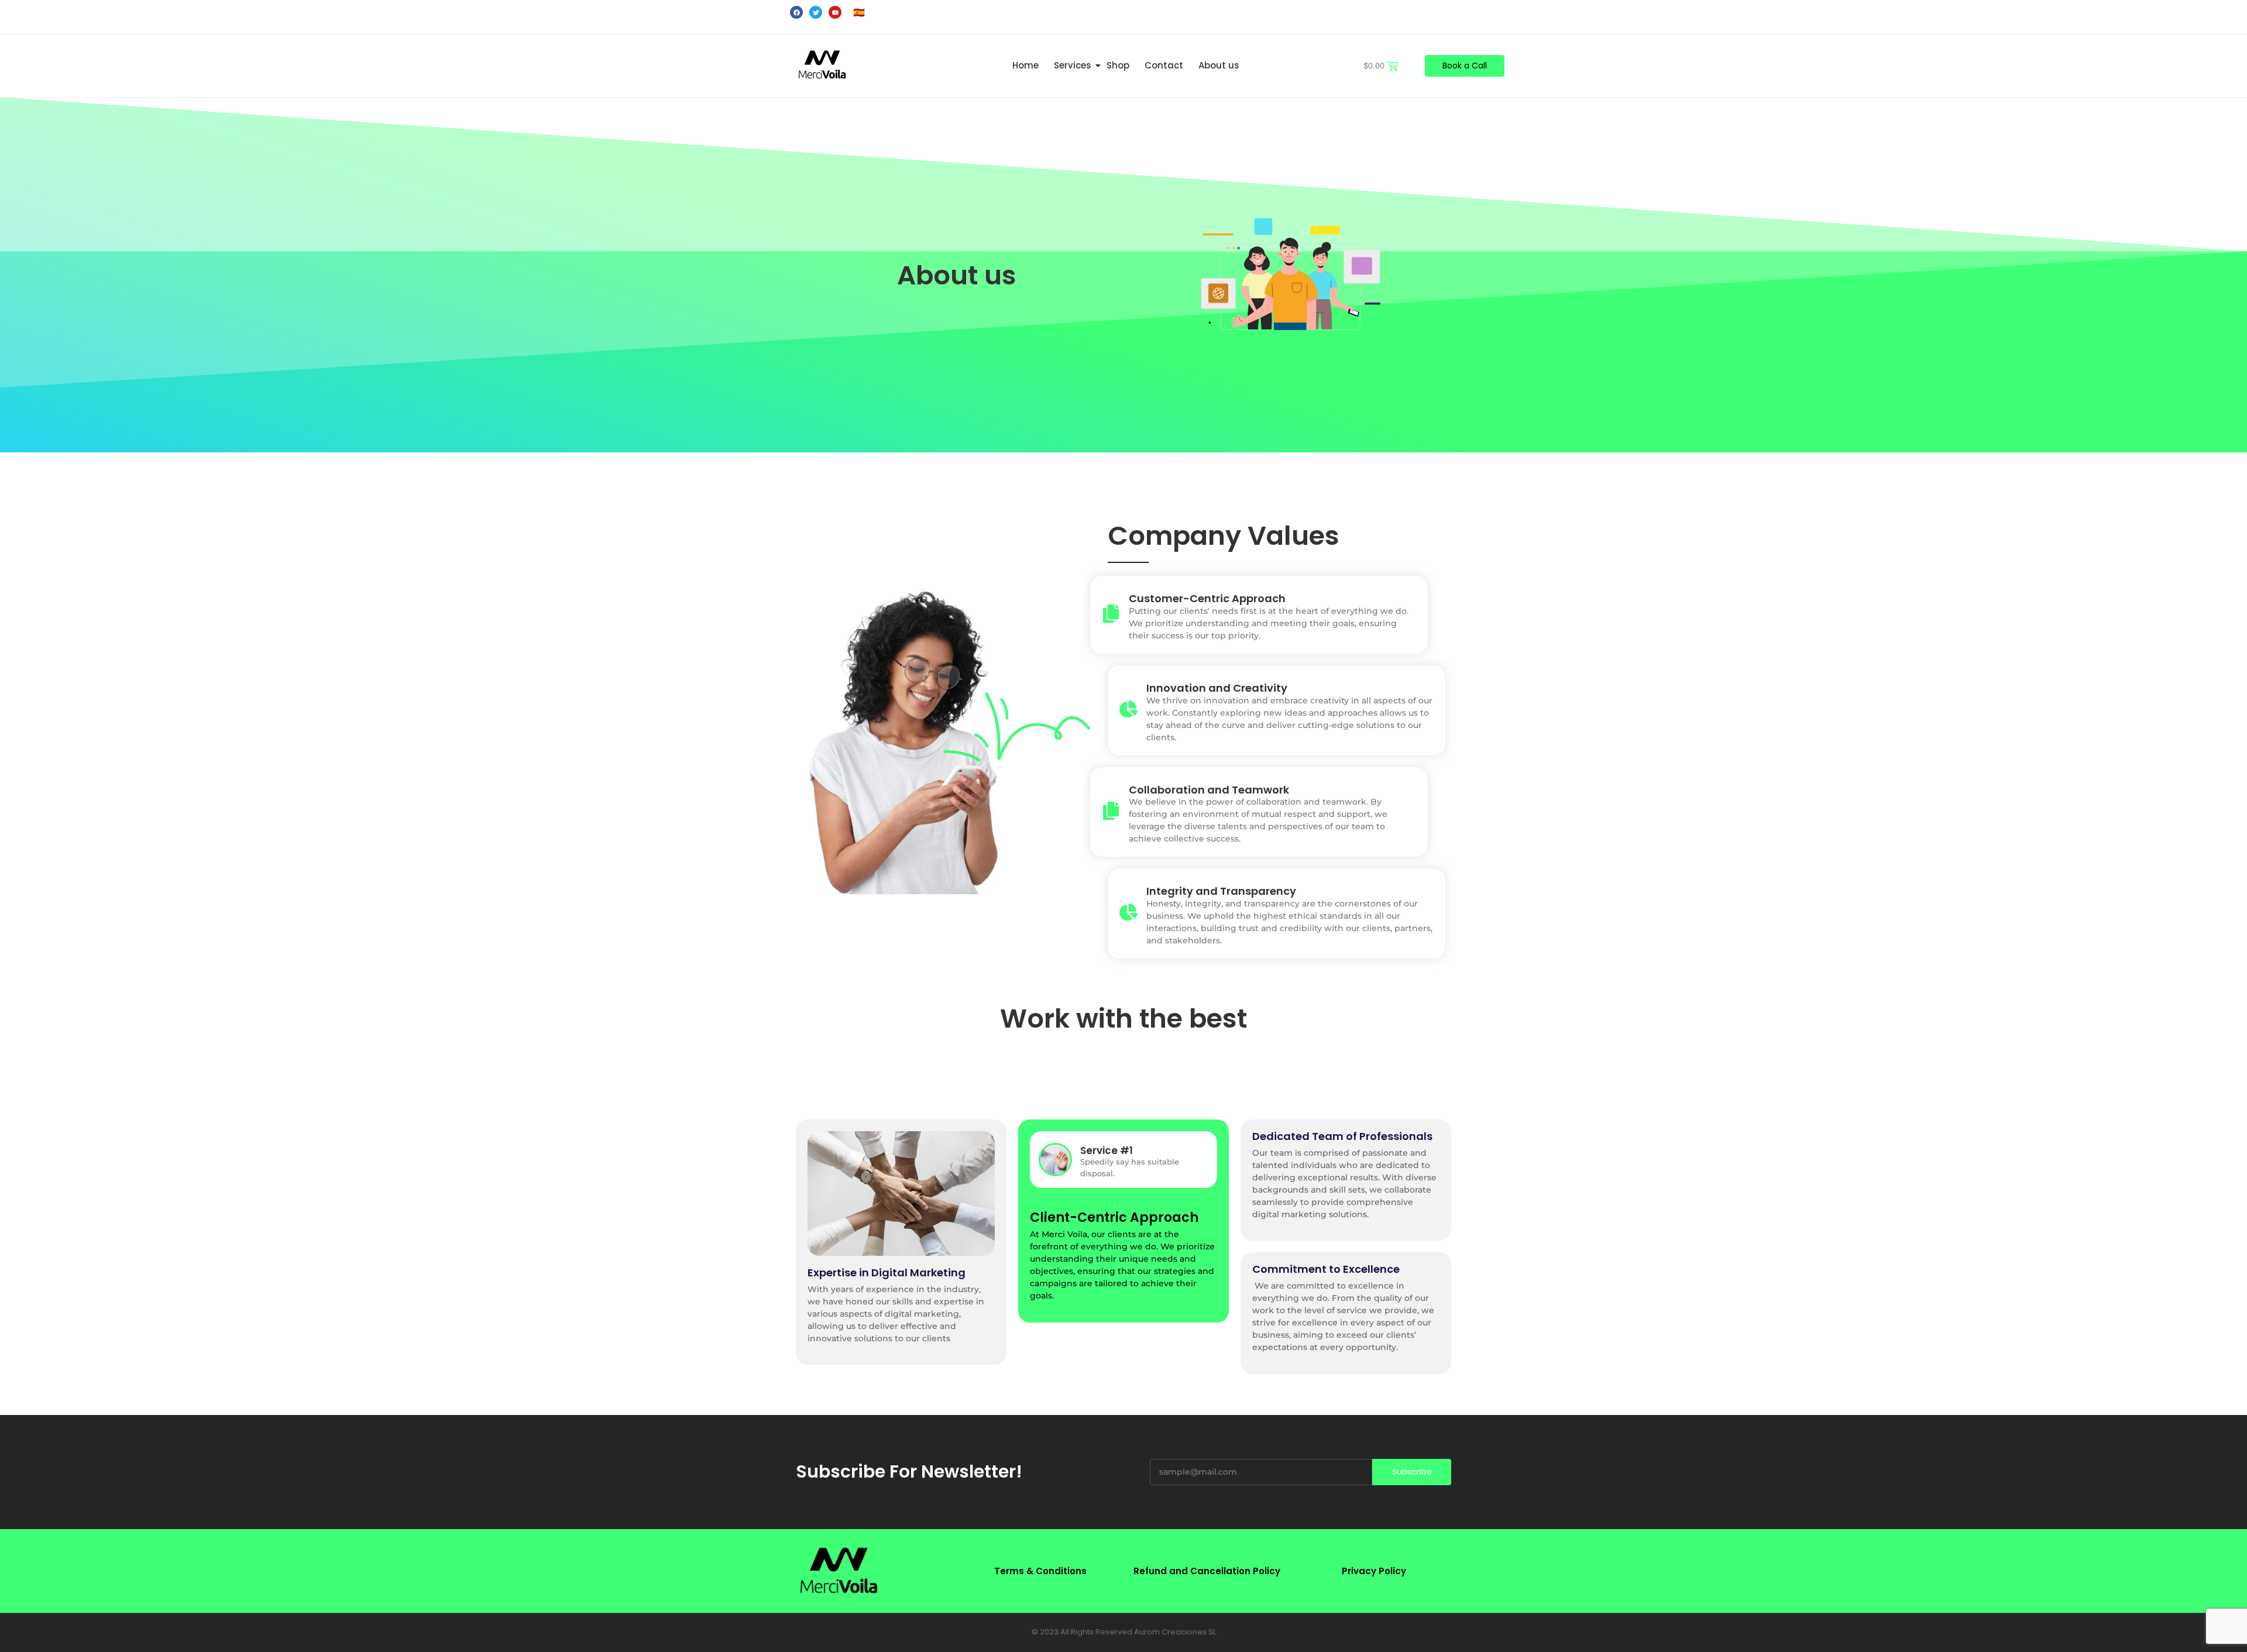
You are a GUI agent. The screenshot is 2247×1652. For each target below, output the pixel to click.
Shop (1118, 65)
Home (1025, 65)
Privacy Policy (1374, 1571)
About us (1219, 65)
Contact (1164, 65)
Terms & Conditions (1040, 1571)
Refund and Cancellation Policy (1207, 1571)
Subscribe (1412, 1472)
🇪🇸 (859, 13)
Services (1073, 65)
